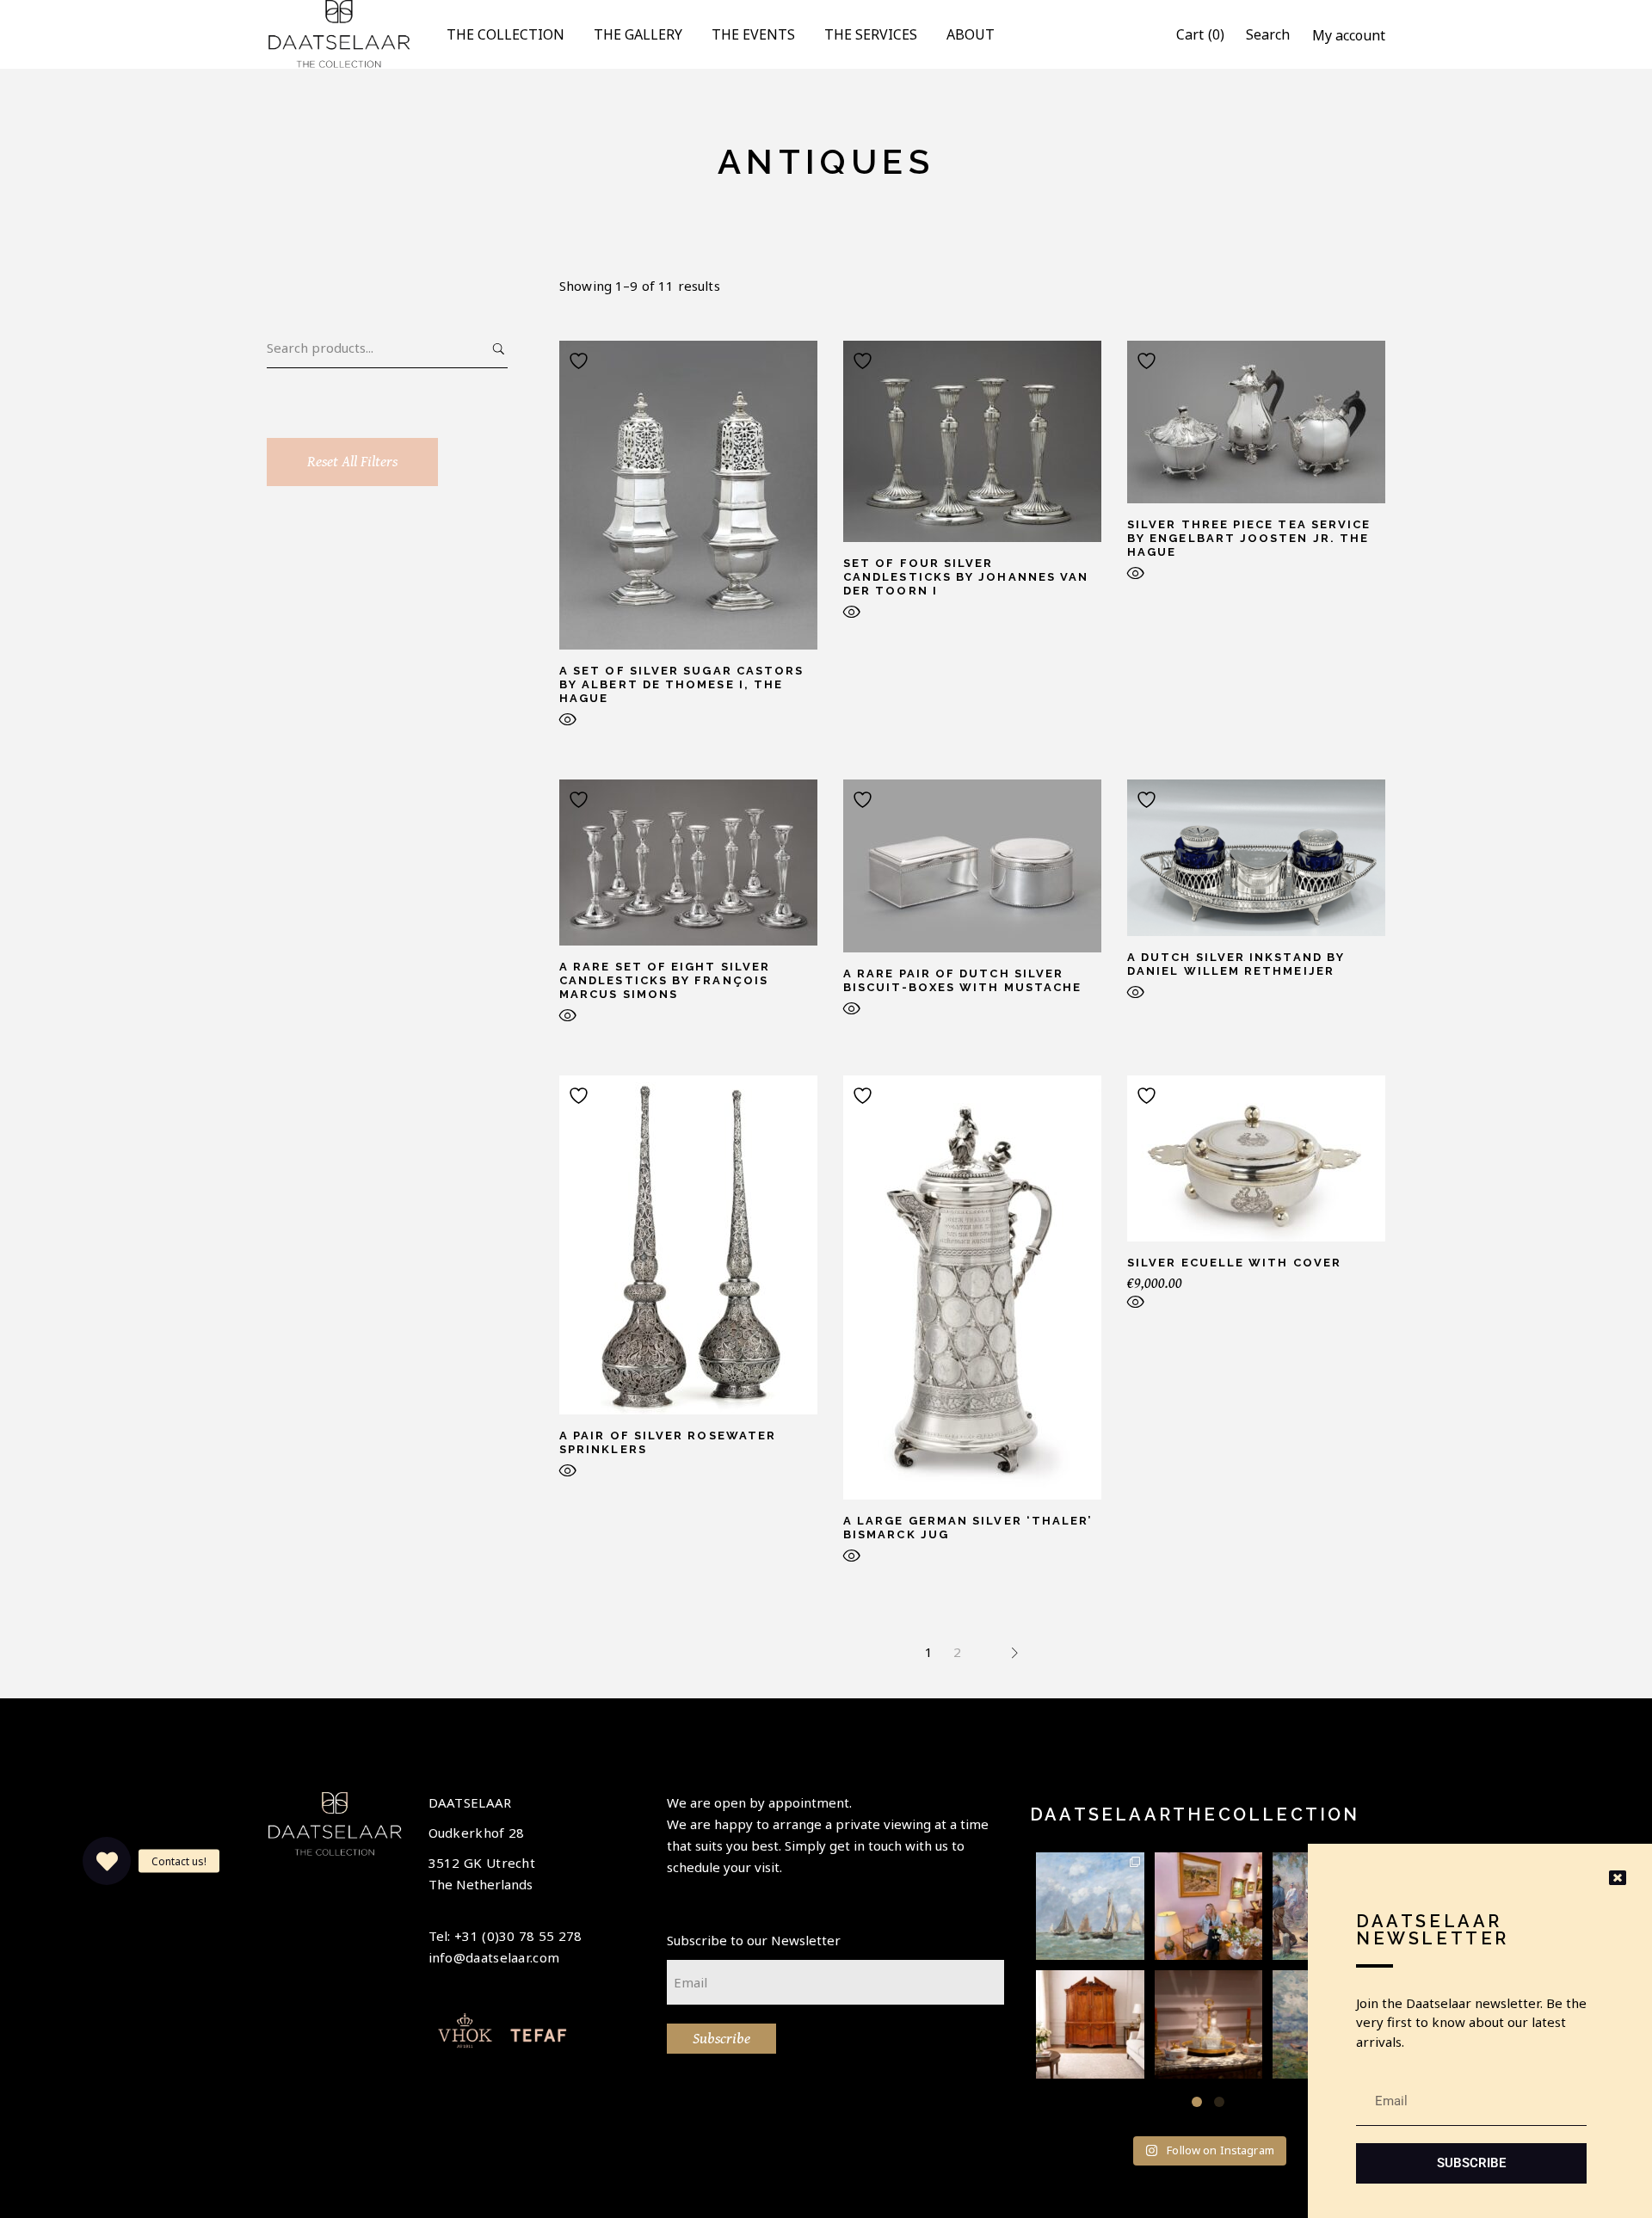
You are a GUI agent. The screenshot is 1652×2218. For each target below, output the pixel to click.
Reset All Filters (352, 462)
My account (1349, 35)
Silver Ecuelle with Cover (1234, 1263)
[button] (1197, 2102)
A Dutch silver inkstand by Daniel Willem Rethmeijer (1236, 964)
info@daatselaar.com (494, 1957)
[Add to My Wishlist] (581, 361)
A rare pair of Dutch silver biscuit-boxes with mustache (962, 980)
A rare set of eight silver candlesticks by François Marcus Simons (665, 980)
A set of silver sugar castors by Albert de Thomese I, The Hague (681, 684)
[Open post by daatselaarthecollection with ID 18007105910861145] (1209, 2024)
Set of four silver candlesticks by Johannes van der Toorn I (966, 577)
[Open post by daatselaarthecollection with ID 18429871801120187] (1209, 1907)
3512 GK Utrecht (482, 1863)
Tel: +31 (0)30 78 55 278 (505, 1936)
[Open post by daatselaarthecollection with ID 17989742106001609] (1090, 2024)
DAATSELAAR (470, 1802)
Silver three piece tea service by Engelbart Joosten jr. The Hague (1249, 538)
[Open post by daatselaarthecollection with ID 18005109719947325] (1090, 1907)
